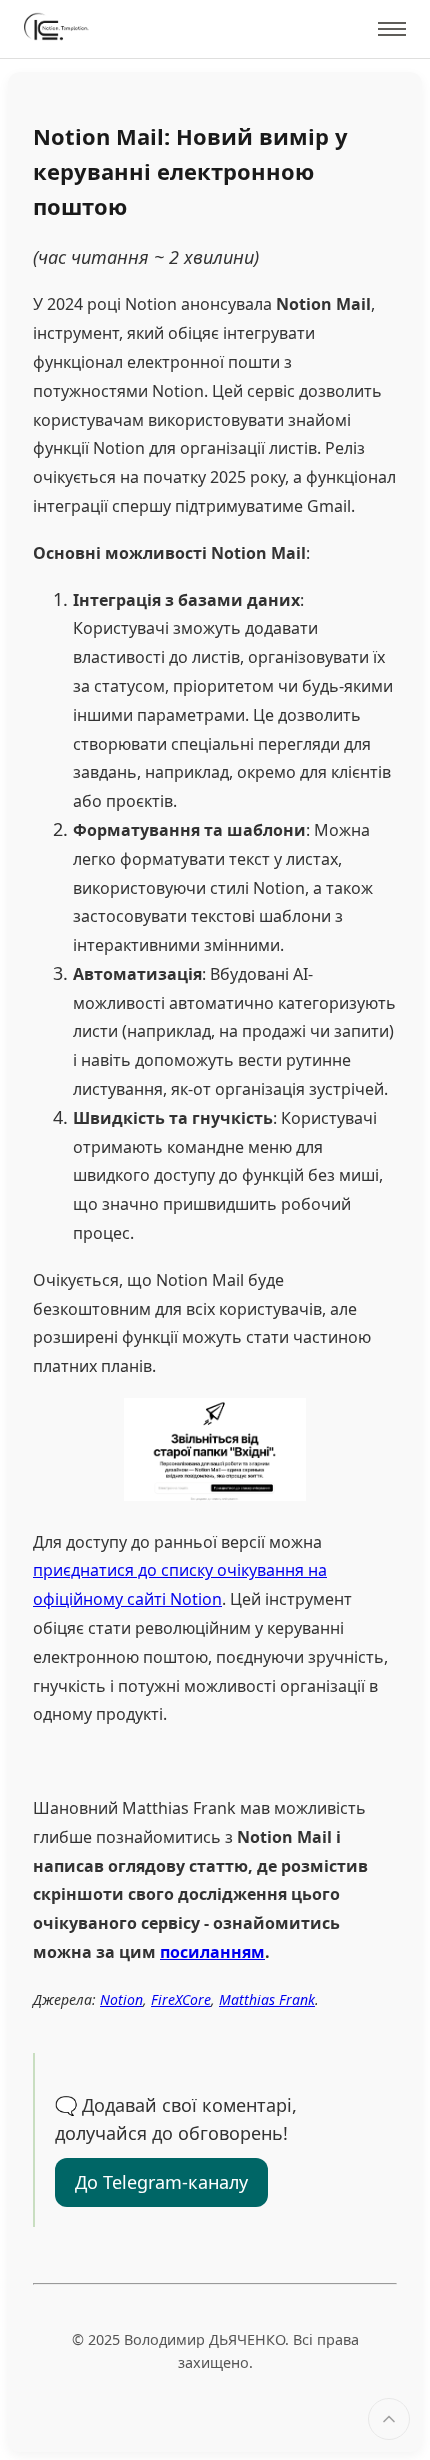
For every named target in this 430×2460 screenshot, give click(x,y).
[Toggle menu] (392, 29)
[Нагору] (389, 2419)
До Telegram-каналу (161, 2182)
